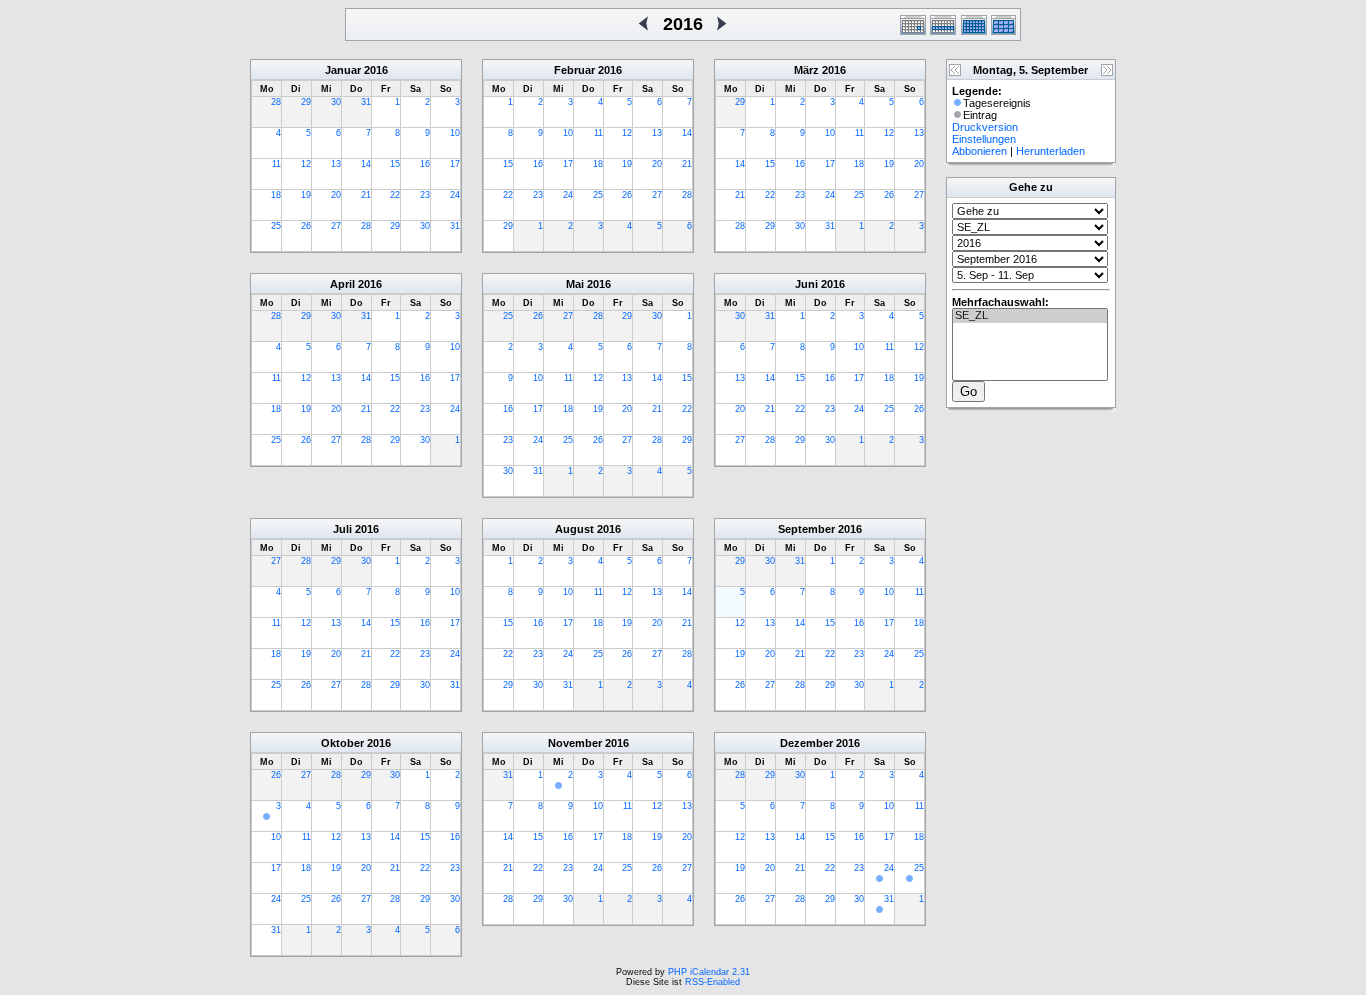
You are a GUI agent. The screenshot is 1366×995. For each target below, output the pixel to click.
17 (455, 164)
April (342, 284)
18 (276, 195)
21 (366, 195)
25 (276, 226)
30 (336, 102)
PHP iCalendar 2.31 (709, 972)
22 (395, 195)
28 (276, 102)
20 (336, 195)
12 (306, 164)
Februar (574, 70)
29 (306, 102)
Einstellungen (984, 139)
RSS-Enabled (712, 982)
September (806, 529)
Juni (806, 284)
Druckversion (985, 127)
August (574, 529)
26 (306, 226)
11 (276, 164)
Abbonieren (979, 151)
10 (455, 133)
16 (425, 164)
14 (366, 164)
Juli (342, 529)
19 (306, 195)
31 (366, 102)
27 (336, 226)
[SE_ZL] (1030, 316)
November (575, 743)
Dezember (806, 743)
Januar (343, 70)
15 (395, 164)
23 (425, 195)
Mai (575, 284)
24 (455, 195)
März (806, 70)
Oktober (342, 743)
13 (336, 164)
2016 (376, 70)
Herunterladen (1050, 151)
